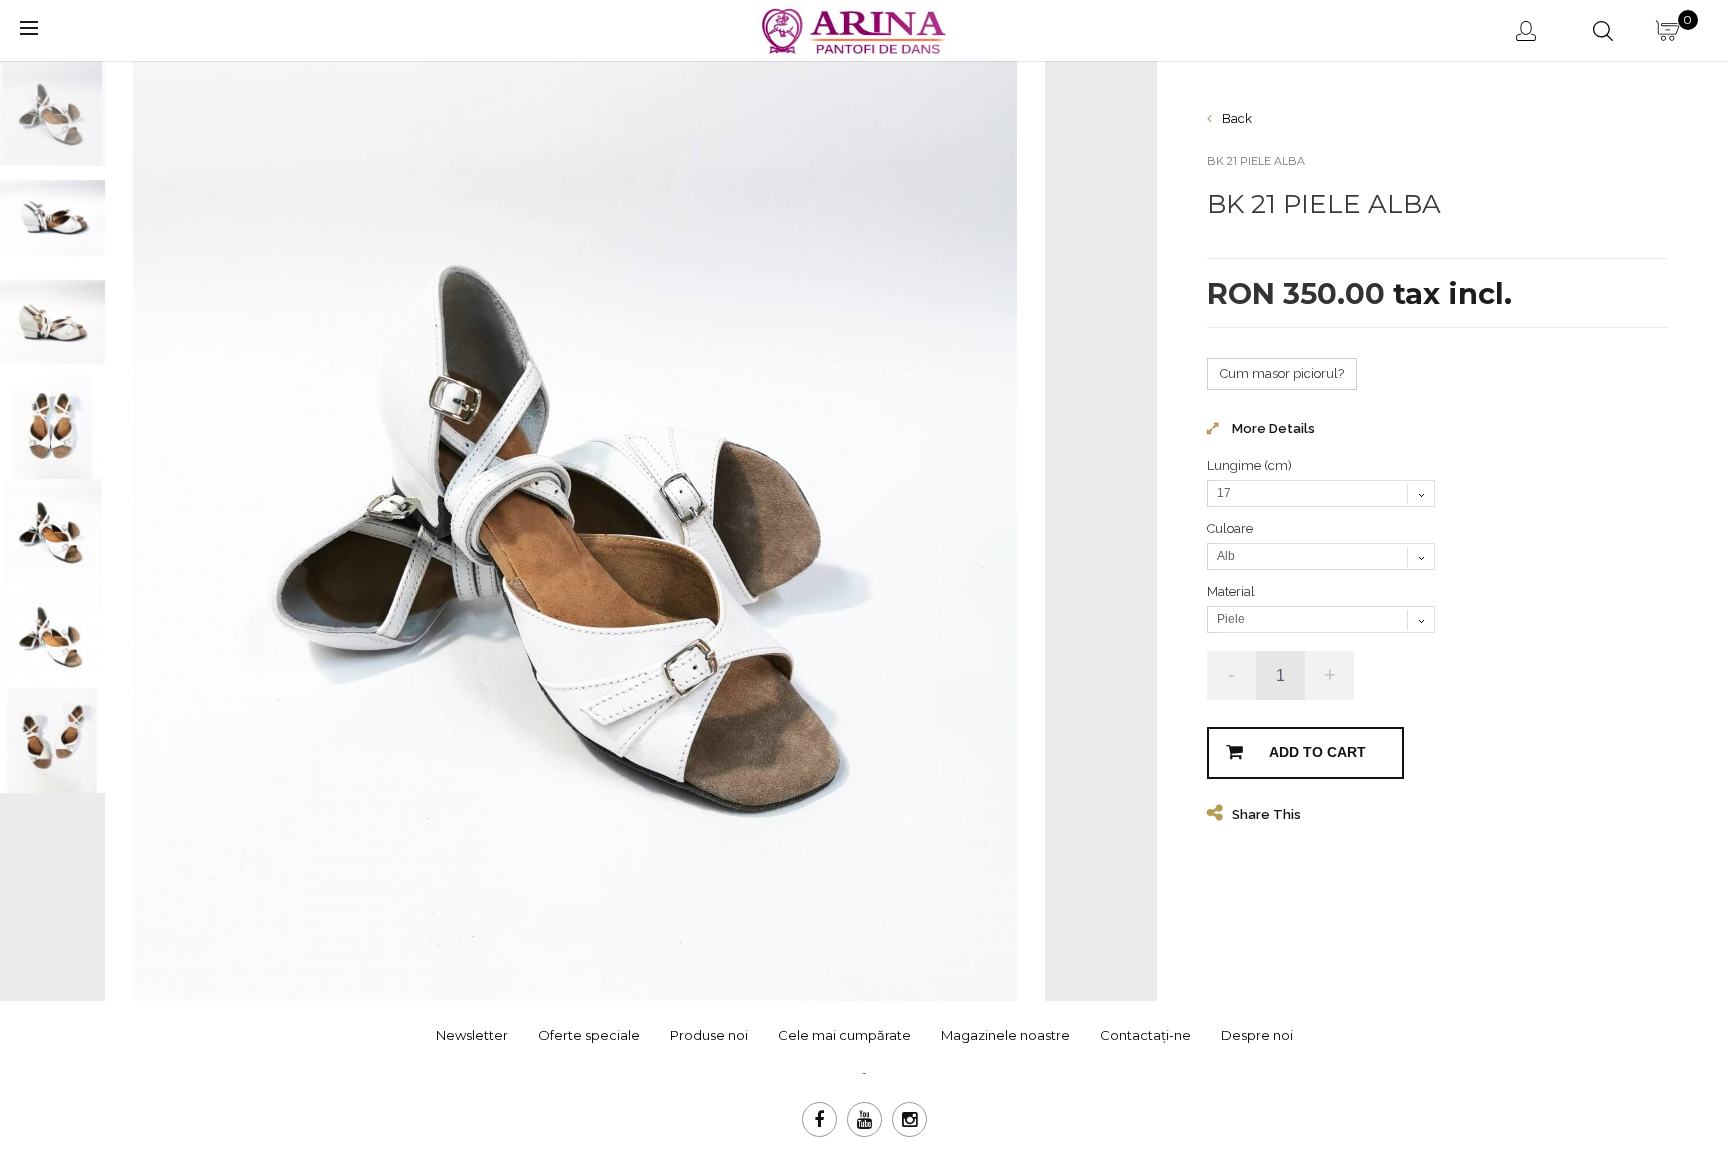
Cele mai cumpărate (844, 1035)
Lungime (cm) (1251, 465)
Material (1232, 591)
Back (1235, 118)
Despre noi (1257, 1035)
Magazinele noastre (1005, 1035)
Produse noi (709, 1035)
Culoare (1231, 528)
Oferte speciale (589, 1035)
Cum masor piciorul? (1282, 373)
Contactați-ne (1145, 1035)
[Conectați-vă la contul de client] (1529, 30)
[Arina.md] (857, 28)
